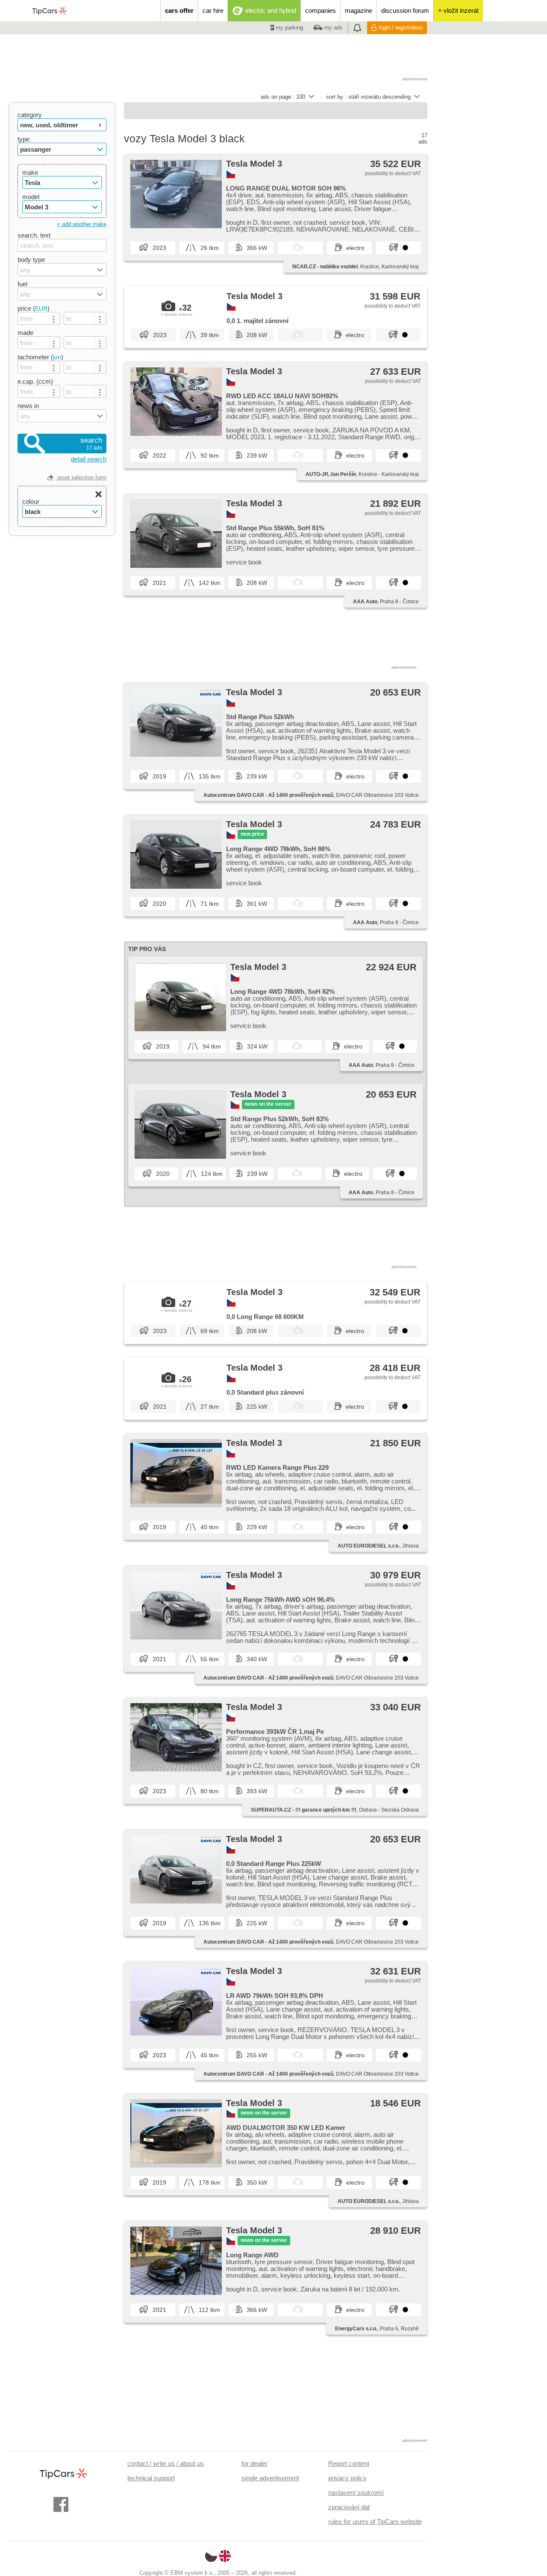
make (30, 172)
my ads (333, 28)
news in (28, 406)
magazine (359, 10)
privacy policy (347, 2478)
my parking (288, 28)
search (91, 444)
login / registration (401, 28)
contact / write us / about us (166, 2463)
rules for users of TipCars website (375, 2522)
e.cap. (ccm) (35, 381)
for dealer (254, 2463)
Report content (349, 2463)
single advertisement (270, 2478)
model (31, 197)
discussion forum (405, 10)
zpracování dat (349, 2507)
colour (31, 501)
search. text (34, 235)
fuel (22, 284)
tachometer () (40, 357)
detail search (89, 459)
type (24, 139)
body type (31, 260)
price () (34, 308)
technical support (151, 2478)
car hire (213, 10)
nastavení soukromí (356, 2492)
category (30, 115)
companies (321, 10)
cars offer (179, 10)
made (25, 333)
